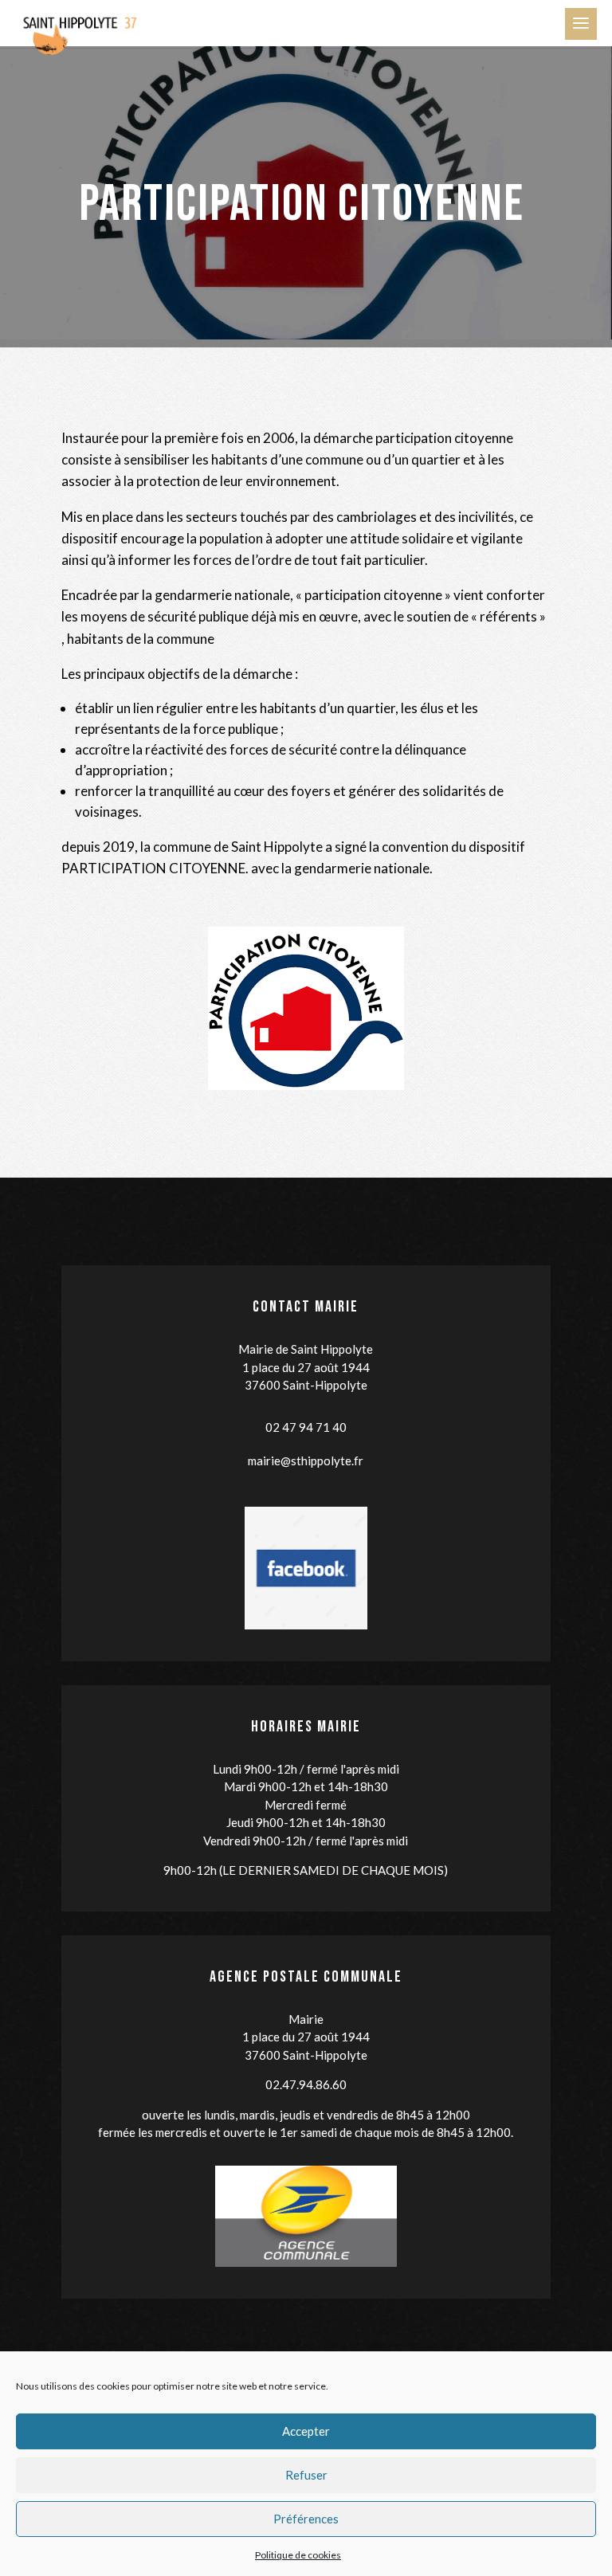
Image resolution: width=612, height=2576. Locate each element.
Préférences (306, 2519)
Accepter (306, 2431)
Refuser (306, 2475)
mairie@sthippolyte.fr (306, 1461)
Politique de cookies (298, 2555)
